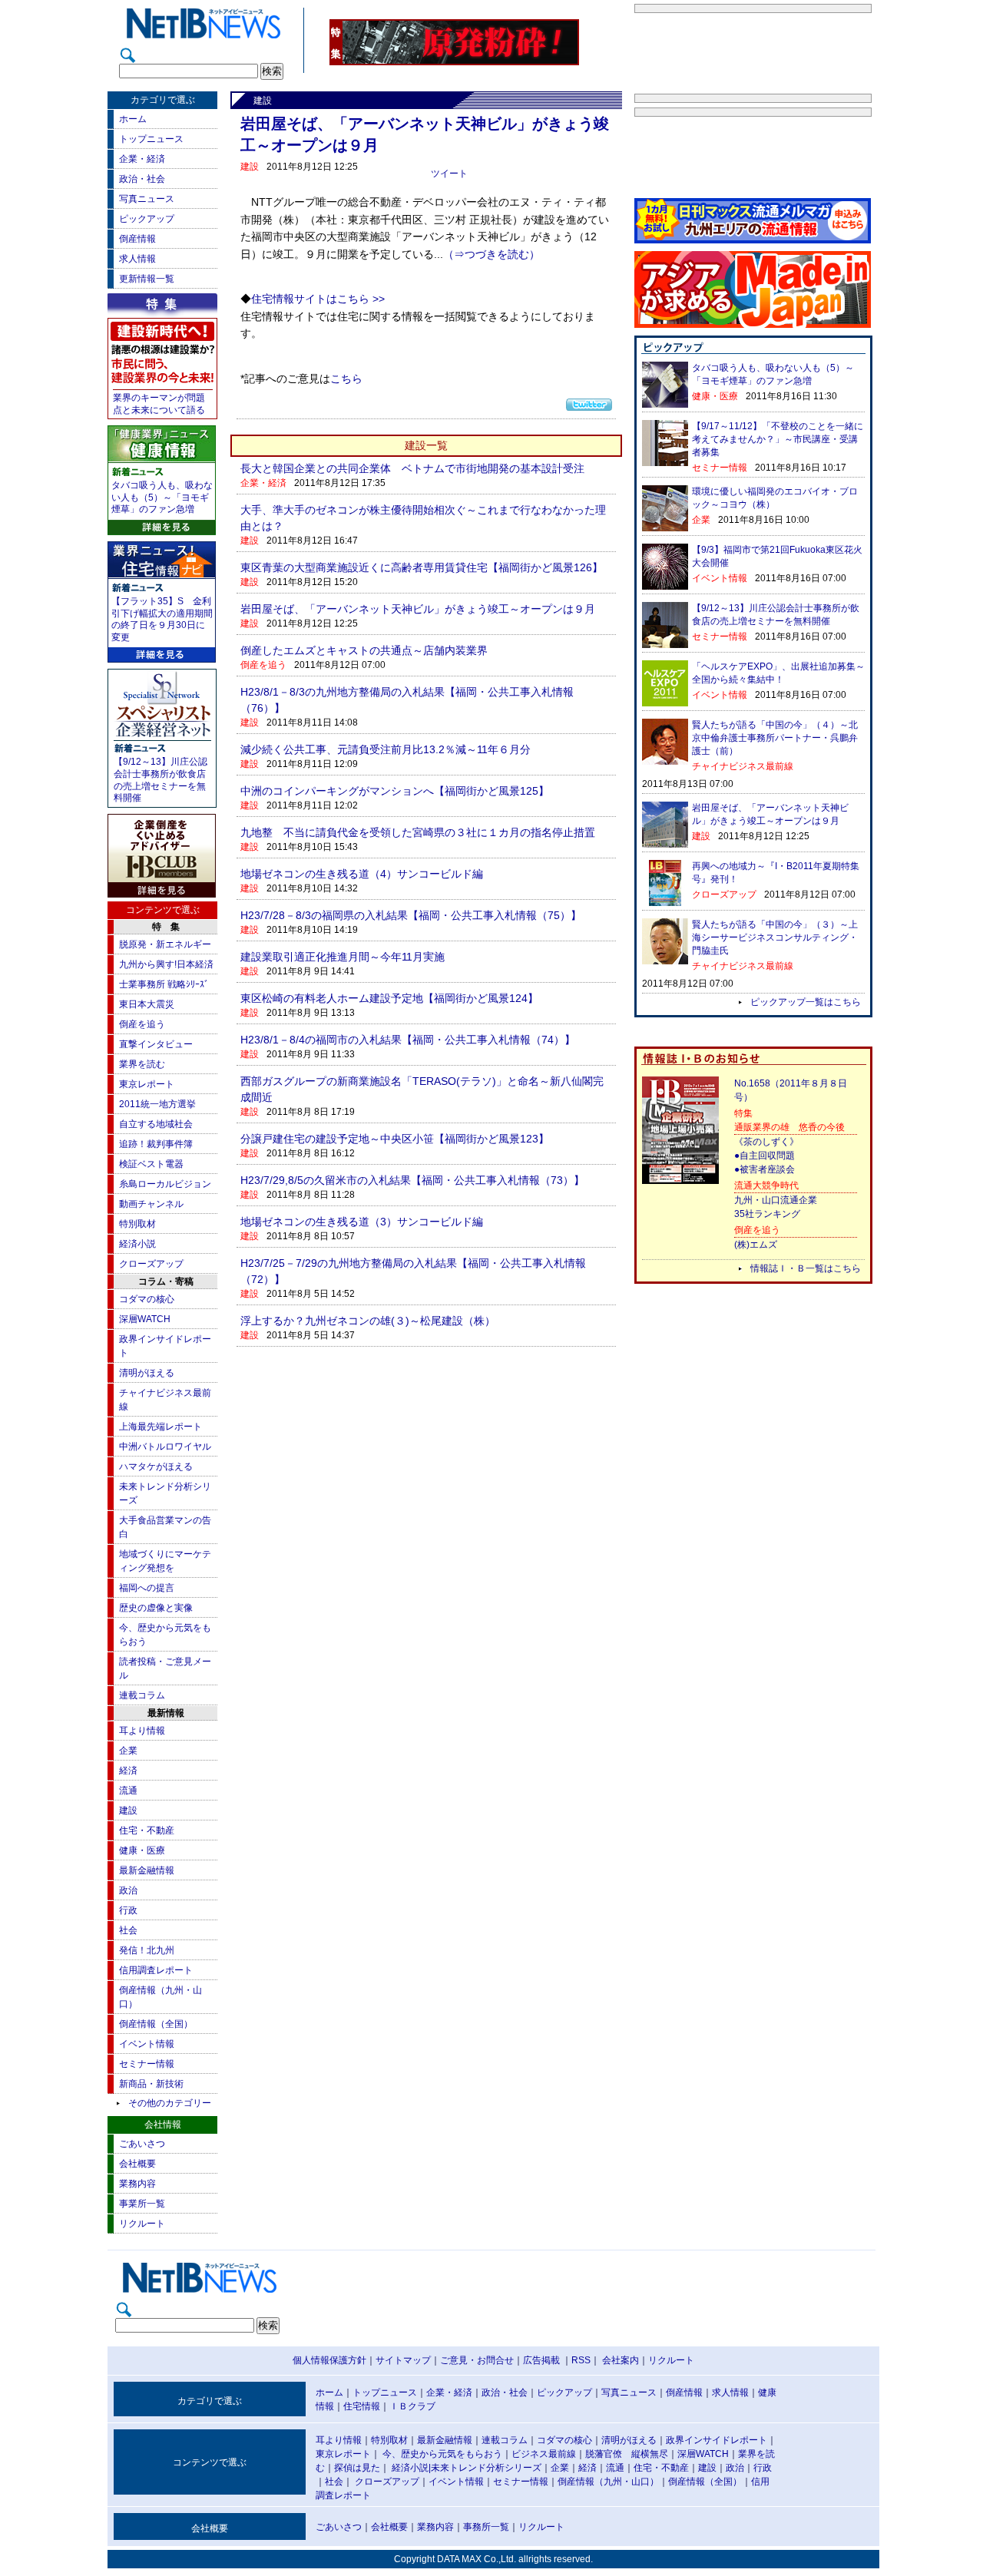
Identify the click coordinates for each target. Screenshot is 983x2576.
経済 (128, 1771)
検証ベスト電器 (151, 1164)
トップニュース (151, 139)
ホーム (133, 119)
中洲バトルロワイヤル (165, 1447)
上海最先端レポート (161, 1427)
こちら (346, 379)
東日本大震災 (147, 1004)
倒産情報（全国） (156, 2024)
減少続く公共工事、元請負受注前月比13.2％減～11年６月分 (386, 749)
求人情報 (137, 259)
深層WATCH (145, 1319)
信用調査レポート (156, 1970)
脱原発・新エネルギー (165, 944)
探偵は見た (357, 2468)
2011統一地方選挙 (157, 1104)
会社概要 (137, 2164)
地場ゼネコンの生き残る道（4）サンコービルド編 (362, 874)
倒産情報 (137, 239)
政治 (128, 1890)
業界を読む (142, 1064)
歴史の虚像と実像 (156, 1608)
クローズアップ (151, 1264)
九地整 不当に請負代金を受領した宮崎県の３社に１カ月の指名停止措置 (418, 832)
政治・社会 (142, 179)
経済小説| (411, 2468)
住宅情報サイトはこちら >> (318, 299)
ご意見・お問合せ (477, 2360)
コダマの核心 (147, 1299)
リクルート (142, 2224)
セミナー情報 (147, 2064)
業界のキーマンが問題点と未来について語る (159, 404)
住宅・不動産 (147, 1830)
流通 (128, 1791)
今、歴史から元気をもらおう (442, 2454)
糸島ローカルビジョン (165, 1184)
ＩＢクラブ (412, 2406)
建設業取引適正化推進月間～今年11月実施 (343, 957)
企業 (128, 1751)
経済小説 (137, 1244)
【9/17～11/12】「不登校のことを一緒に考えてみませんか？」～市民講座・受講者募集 (778, 439)
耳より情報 (142, 1731)
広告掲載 (541, 2360)
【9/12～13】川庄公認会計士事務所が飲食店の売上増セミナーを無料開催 (161, 780)
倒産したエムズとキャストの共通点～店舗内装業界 (364, 650)
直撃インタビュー (156, 1044)
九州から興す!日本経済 (166, 964)
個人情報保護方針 (329, 2360)
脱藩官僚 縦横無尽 (627, 2454)
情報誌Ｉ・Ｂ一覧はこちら (806, 1268)
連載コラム (142, 1695)
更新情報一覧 (147, 279)
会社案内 (621, 2360)
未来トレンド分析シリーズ (486, 2468)
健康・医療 (142, 1850)
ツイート (449, 174)
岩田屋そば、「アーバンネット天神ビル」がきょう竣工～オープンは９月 (418, 609)
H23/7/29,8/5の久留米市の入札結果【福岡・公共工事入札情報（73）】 (412, 1180)
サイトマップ (403, 2360)
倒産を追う (142, 1024)
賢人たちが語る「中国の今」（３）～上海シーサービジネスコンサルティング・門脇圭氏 (775, 937)
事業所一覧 (142, 2204)
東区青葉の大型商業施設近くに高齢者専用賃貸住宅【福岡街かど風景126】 (422, 567)
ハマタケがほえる (156, 1467)
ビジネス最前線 (544, 2454)
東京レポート (147, 1084)
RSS (581, 2360)
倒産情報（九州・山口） (608, 2482)
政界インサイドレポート (717, 2440)
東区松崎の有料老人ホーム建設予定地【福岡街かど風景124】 (389, 998)
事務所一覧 (486, 2527)
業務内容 (137, 2184)
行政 (128, 1910)
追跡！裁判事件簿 (156, 1144)
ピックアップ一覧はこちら (806, 1002)
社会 (128, 1930)
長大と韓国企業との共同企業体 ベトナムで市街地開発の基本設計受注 (412, 468)
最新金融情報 (147, 1870)
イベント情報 (147, 2044)
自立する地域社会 (156, 1124)
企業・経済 (142, 159)
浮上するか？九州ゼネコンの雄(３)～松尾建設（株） (368, 1321)
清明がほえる (147, 1373)
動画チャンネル (151, 1204)
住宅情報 (362, 2406)
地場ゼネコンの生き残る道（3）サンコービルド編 (362, 1222)
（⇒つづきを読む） (491, 255)
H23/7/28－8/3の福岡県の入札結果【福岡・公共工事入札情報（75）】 (411, 915)
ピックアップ (147, 219)
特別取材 (137, 1224)
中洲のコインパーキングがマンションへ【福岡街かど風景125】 (395, 791)
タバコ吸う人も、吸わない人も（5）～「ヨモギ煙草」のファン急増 (162, 497)
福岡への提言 (147, 1588)
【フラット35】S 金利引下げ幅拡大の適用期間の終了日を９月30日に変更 (162, 619)
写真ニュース (147, 199)
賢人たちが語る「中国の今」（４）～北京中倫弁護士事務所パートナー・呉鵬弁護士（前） (775, 738)
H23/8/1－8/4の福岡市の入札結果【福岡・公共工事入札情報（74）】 (408, 1040)
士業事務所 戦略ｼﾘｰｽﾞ (164, 984)
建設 (128, 1810)
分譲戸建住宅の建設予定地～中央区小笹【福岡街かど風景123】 (395, 1139)
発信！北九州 (147, 1950)
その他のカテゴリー (170, 2103)
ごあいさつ (142, 2144)
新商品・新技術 (151, 2084)
